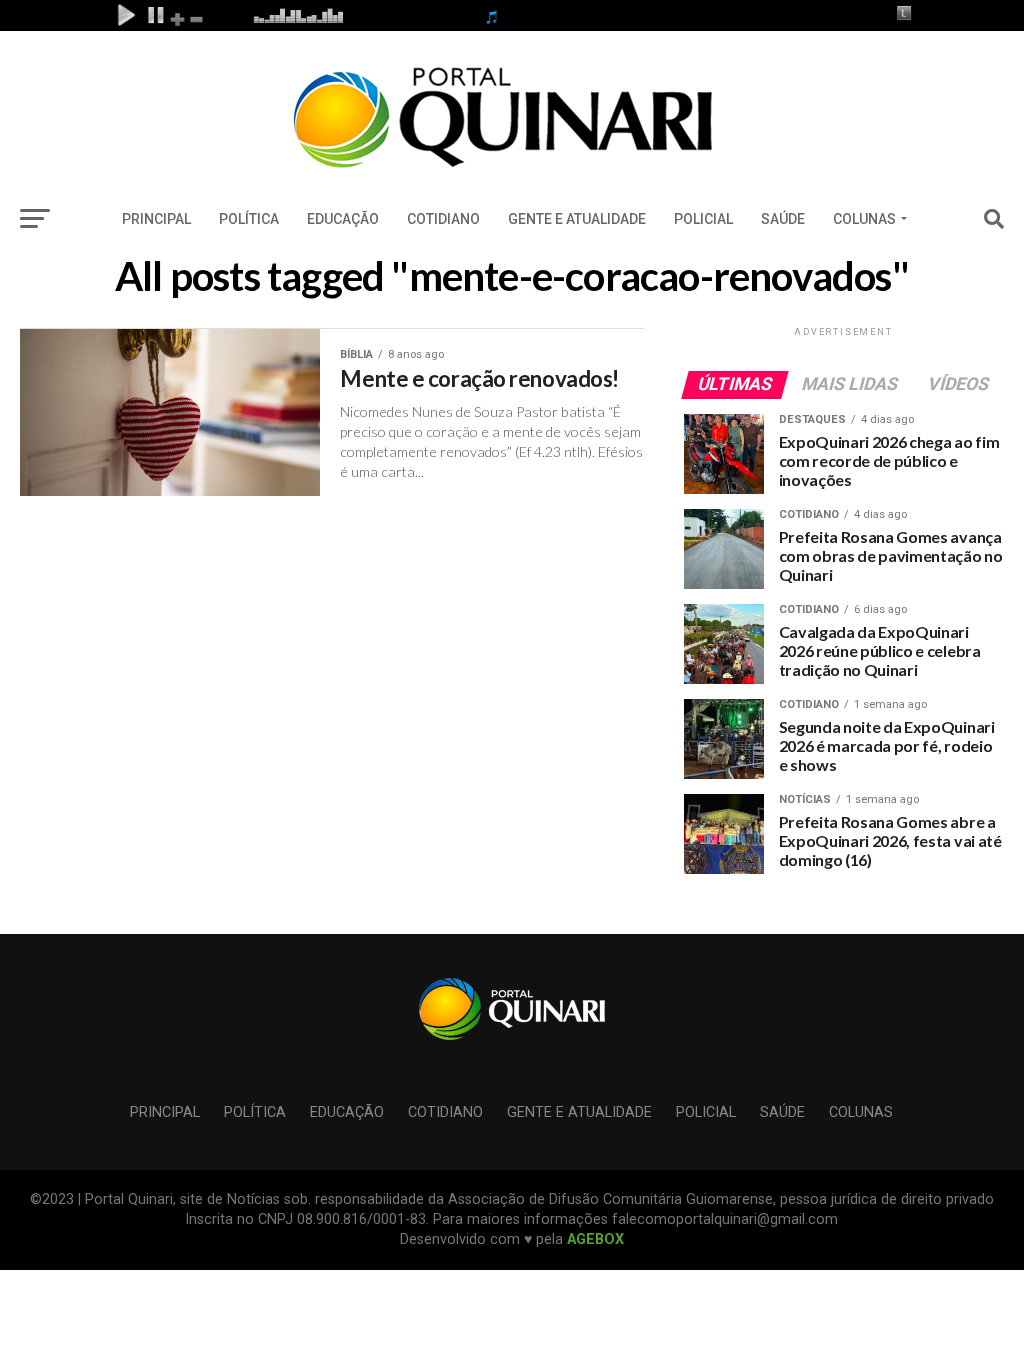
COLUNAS (864, 219)
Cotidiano (443, 219)
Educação (343, 219)
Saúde (783, 219)
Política (249, 219)
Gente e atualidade (577, 219)
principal (156, 219)
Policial (703, 219)
